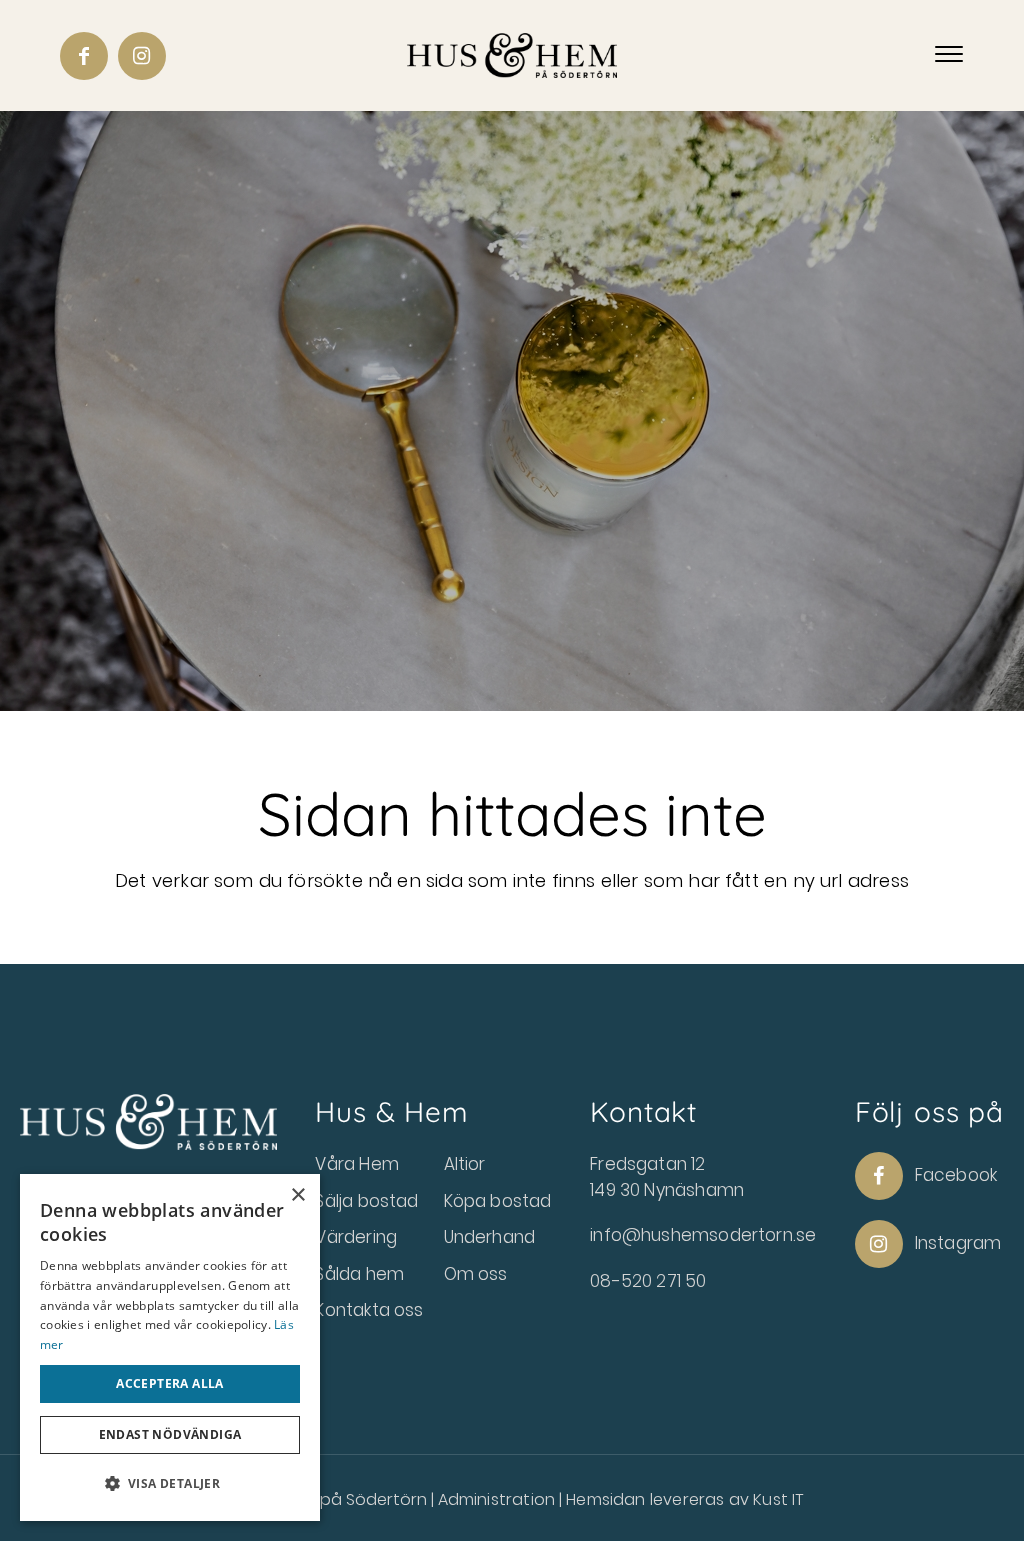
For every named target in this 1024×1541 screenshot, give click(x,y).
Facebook (956, 1175)
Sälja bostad (366, 1201)
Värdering (356, 1237)
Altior (465, 1164)
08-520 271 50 (648, 1281)
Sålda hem (359, 1274)
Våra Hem (356, 1164)
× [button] (297, 1195)
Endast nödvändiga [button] (170, 1434)
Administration (499, 1499)
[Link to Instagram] (142, 56)
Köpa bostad (498, 1201)
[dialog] (170, 1347)
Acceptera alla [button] (170, 1383)
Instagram (958, 1243)
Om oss (476, 1274)
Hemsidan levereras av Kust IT (684, 1499)
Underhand (490, 1237)
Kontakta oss (369, 1310)
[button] (170, 1484)
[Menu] (949, 55)
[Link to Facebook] (84, 56)
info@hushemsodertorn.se (703, 1235)
